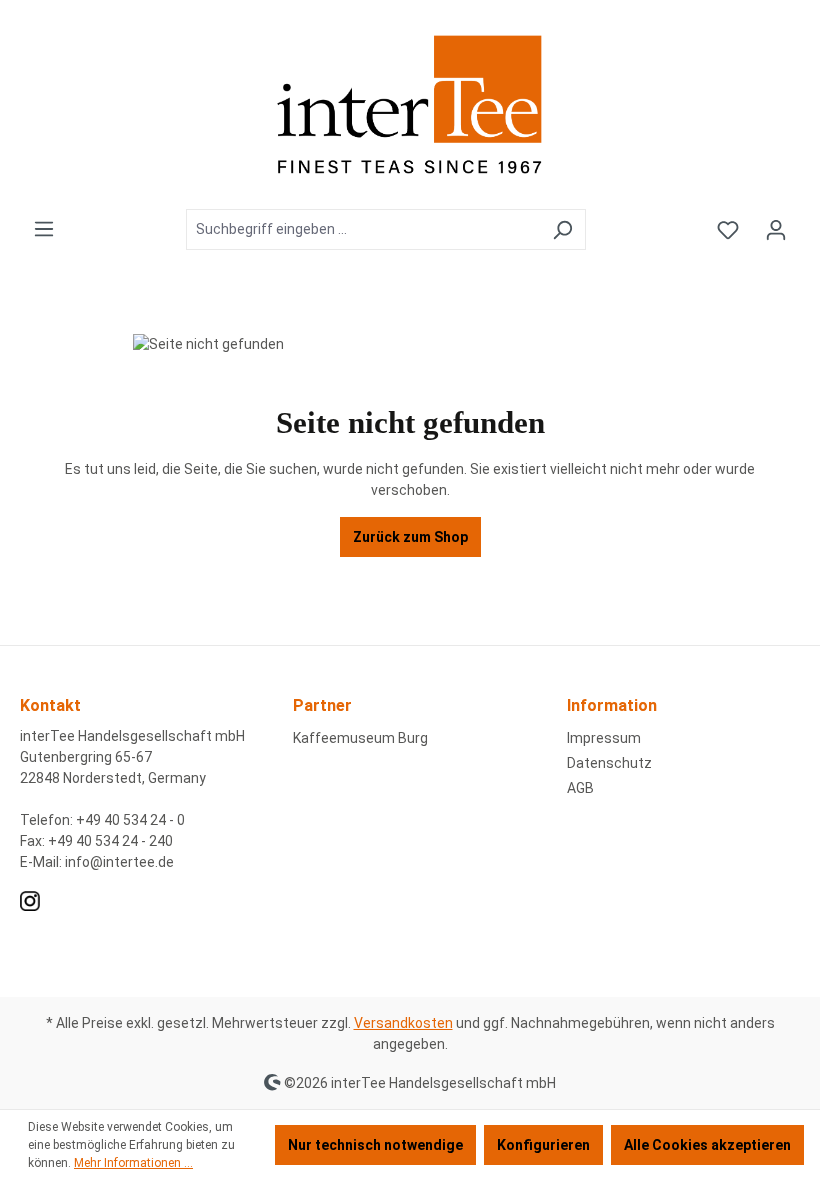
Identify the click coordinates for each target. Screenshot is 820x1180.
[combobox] (363, 229)
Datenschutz (609, 763)
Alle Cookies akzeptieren (707, 1145)
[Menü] (44, 229)
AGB (580, 788)
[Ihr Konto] (776, 230)
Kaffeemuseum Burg (360, 738)
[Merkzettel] (728, 230)
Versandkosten (403, 1023)
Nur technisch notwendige (375, 1145)
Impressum (604, 738)
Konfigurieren (543, 1145)
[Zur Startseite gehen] (410, 104)
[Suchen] (562, 229)
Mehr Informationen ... (133, 1163)
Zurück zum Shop (410, 537)
